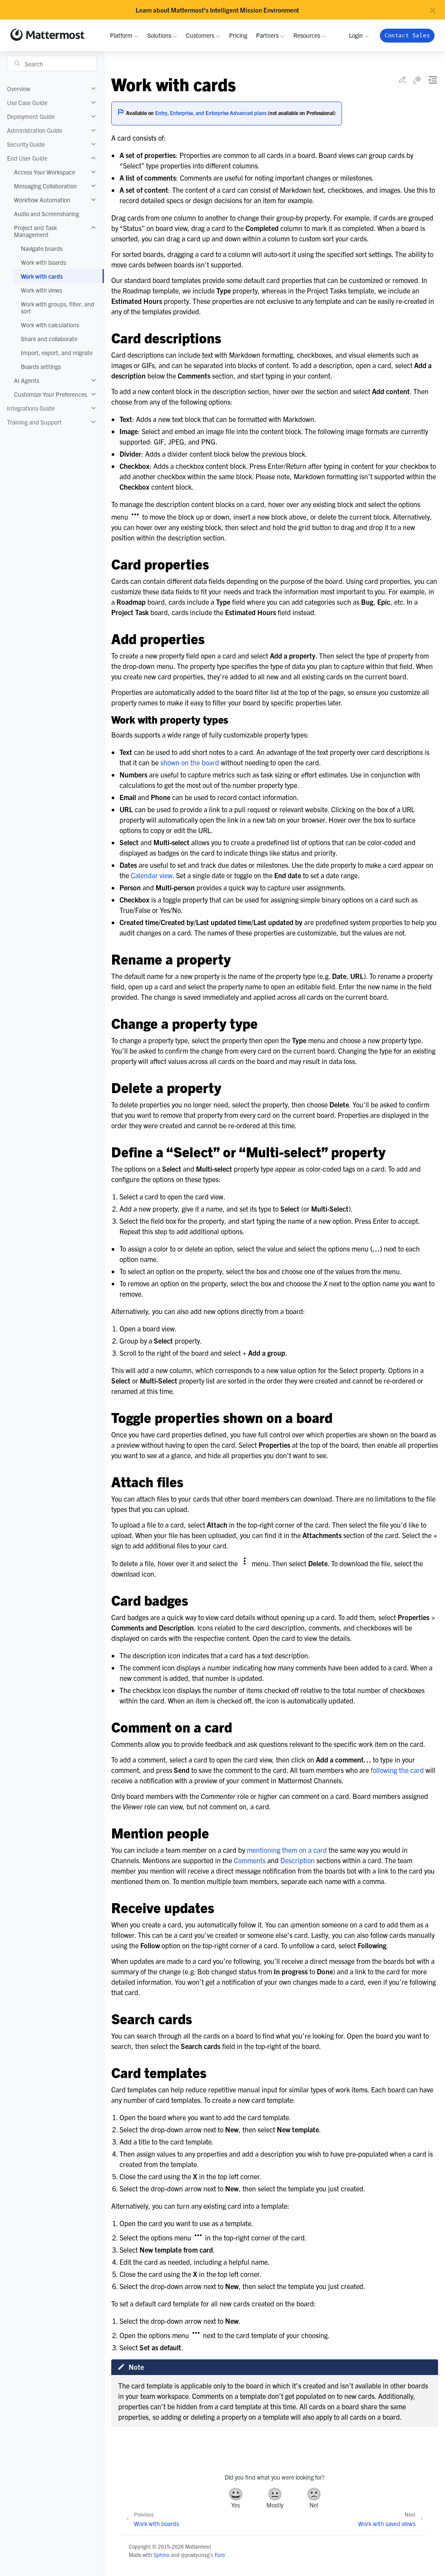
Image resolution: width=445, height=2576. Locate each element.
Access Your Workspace (45, 172)
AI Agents (27, 380)
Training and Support (34, 422)
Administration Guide (35, 130)
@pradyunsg (195, 2555)
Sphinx (161, 2555)
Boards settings (41, 366)
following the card (397, 1770)
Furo (220, 2555)
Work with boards (43, 262)
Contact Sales (407, 35)
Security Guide (26, 144)
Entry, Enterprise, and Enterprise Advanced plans (211, 113)
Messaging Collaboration (45, 186)
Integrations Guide (31, 408)
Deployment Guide (31, 116)
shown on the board (190, 762)
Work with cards (42, 276)
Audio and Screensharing (46, 214)
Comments (250, 1860)
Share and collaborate (49, 339)
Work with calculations (50, 325)
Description (297, 1860)
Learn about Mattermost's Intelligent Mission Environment (217, 10)
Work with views (42, 290)
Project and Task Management (35, 231)
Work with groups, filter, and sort (58, 307)
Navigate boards (42, 248)
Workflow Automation (42, 200)
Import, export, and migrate (57, 352)
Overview (19, 89)
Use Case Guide (27, 102)
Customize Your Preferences (50, 394)
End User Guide (27, 158)
